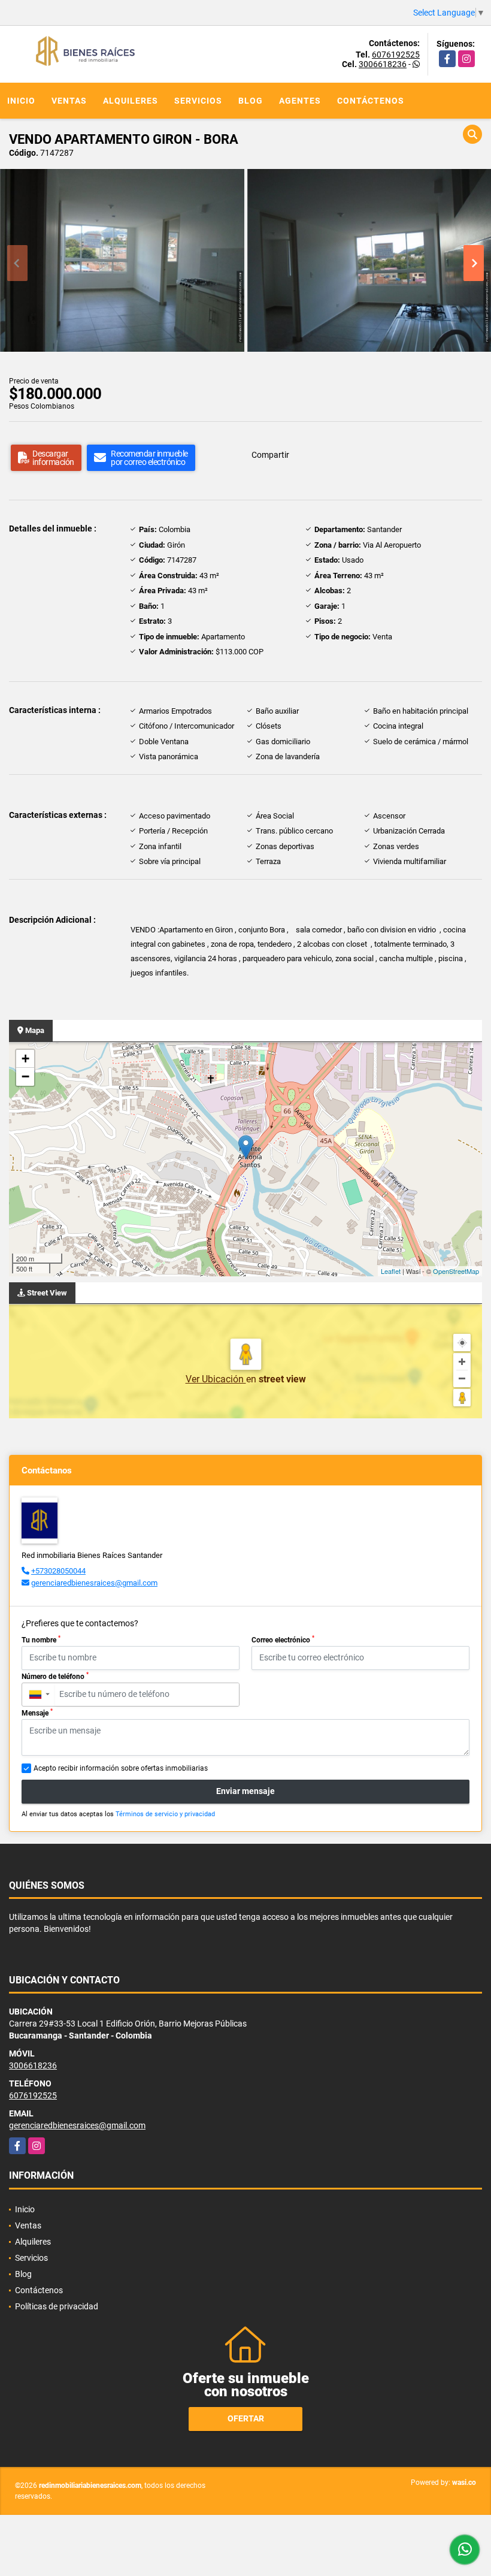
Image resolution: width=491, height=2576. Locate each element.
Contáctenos (371, 101)
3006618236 (383, 64)
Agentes (300, 101)
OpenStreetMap (456, 1271)
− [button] (25, 1076)
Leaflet (391, 1271)
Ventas (69, 101)
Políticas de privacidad (57, 2306)
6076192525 (396, 55)
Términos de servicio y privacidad (165, 1814)
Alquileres (131, 101)
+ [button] (25, 1059)
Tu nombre (41, 1639)
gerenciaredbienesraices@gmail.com (94, 1583)
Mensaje (37, 1713)
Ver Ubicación (216, 1379)
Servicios (198, 101)
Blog (251, 101)
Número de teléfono (55, 1676)
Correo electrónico (283, 1639)
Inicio (21, 101)
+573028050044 (58, 1571)
